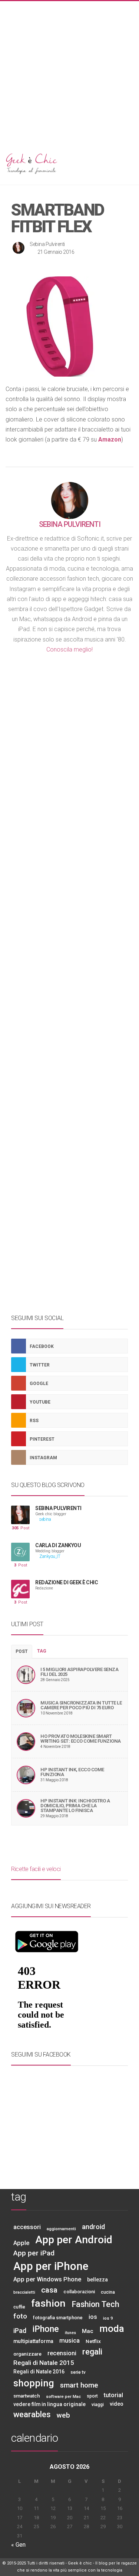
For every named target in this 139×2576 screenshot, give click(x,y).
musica (69, 2340)
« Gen (18, 2545)
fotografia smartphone (58, 2318)
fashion (48, 2303)
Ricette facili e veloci (36, 1869)
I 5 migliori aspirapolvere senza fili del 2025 (79, 1672)
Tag (42, 1651)
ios (93, 2317)
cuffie (19, 2307)
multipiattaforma (33, 2341)
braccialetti (24, 2292)
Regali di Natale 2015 (44, 2363)
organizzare (27, 2354)
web (63, 2415)
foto (20, 2316)
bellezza (97, 2280)
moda (112, 2329)
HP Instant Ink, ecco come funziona (72, 1772)
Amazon (110, 439)
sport (92, 2396)
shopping (34, 2383)
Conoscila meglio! (69, 649)
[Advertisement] (69, 71)
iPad (20, 2331)
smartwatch (27, 2396)
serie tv (78, 2372)
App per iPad (34, 2253)
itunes (70, 2333)
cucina (108, 2292)
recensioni (62, 2353)
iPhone (46, 2329)
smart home (79, 2385)
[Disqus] (69, 898)
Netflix (93, 2341)
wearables (32, 2414)
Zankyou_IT (49, 1557)
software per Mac (63, 2396)
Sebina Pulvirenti (47, 244)
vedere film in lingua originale (49, 2404)
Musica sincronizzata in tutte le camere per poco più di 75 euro (81, 1705)
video (117, 2404)
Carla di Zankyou (58, 1545)
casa (49, 2290)
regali (92, 2352)
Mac (88, 2331)
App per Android (74, 2240)
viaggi (98, 2405)
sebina (45, 1520)
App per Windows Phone (47, 2279)
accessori (27, 2227)
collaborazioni (79, 2292)
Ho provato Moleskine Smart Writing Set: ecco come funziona (81, 1739)
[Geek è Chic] (69, 163)
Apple (21, 2243)
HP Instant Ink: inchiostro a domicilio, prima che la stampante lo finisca (75, 1806)
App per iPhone (51, 2266)
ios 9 (108, 2318)
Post (21, 1528)
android (93, 2227)
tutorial (113, 2395)
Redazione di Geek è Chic (67, 1582)
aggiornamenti (61, 2229)
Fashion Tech (95, 2304)
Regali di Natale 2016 (39, 2372)
